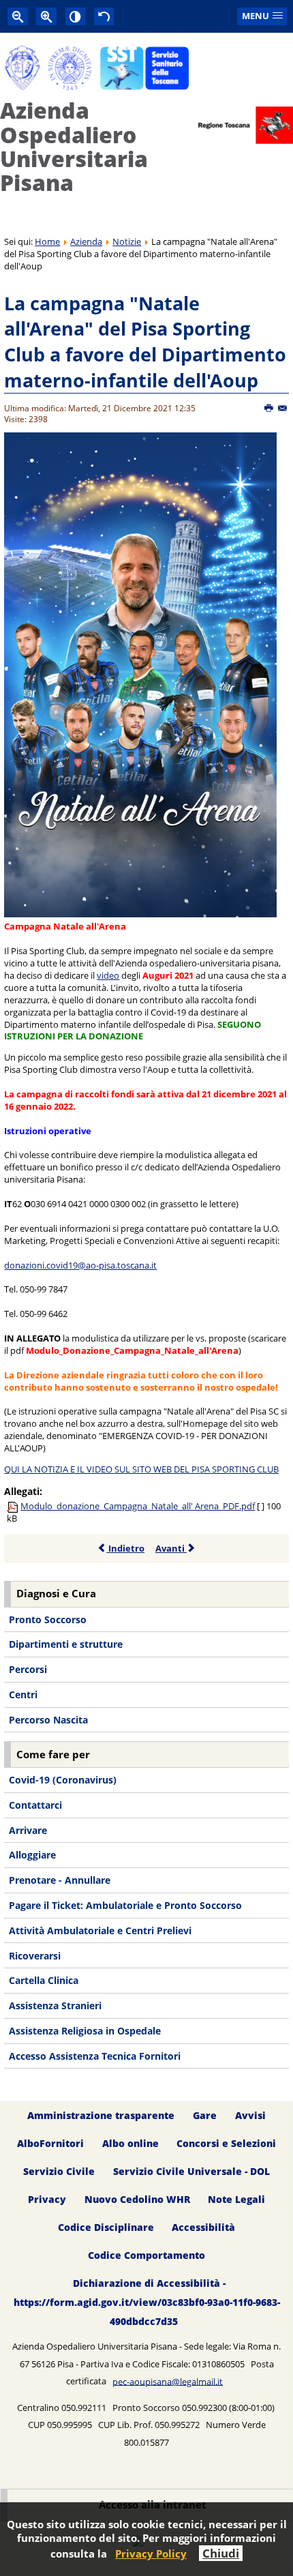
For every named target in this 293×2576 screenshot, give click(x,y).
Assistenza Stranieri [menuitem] (55, 2005)
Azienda (86, 241)
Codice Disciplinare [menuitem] (106, 2227)
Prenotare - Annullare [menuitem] (60, 1880)
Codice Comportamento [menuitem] (146, 2255)
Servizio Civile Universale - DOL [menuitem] (191, 2171)
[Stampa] (269, 409)
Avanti (171, 1548)
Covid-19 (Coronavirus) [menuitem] (63, 1780)
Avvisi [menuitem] (250, 2115)
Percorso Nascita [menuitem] (48, 1720)
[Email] (283, 409)
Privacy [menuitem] (47, 2199)
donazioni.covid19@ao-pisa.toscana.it (80, 1265)
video (108, 975)
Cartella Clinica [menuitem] (44, 1980)
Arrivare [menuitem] (28, 1830)
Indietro (125, 1548)
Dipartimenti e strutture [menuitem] (66, 1644)
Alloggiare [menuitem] (32, 1855)
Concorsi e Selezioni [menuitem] (226, 2143)
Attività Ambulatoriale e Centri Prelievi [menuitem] (100, 1930)
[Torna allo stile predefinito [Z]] (104, 16)
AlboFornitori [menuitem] (50, 2143)
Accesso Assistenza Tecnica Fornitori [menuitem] (95, 2056)
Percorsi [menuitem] (28, 1669)
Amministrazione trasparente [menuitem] (101, 2115)
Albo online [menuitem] (130, 2143)
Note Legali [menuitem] (236, 2199)
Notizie (127, 241)
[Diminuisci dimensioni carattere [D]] (18, 16)
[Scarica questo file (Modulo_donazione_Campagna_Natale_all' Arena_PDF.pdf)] (14, 1506)
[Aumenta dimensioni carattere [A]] (46, 16)
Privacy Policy (151, 2553)
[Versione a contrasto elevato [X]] (76, 16)
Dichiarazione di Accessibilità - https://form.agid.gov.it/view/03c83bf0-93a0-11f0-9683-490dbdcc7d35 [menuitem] (147, 2302)
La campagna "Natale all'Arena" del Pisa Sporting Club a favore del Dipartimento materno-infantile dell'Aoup (145, 342)
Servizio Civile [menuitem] (59, 2171)
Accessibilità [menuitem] (203, 2227)
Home (47, 241)
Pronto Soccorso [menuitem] (48, 1619)
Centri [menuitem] (23, 1694)
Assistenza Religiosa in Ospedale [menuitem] (85, 2031)
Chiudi (221, 2553)
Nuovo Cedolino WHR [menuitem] (137, 2199)
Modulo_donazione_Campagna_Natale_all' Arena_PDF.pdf (138, 1506)
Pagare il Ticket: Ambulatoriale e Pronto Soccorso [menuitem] (125, 1905)
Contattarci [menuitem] (35, 1805)
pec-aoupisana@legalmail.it (168, 2381)
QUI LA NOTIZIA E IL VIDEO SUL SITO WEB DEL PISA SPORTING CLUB (141, 1469)
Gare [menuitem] (205, 2115)
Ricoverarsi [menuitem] (35, 1956)
